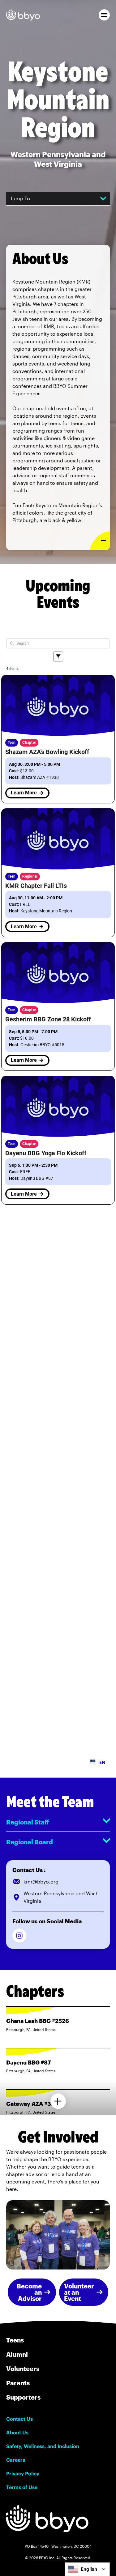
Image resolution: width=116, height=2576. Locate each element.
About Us (17, 2433)
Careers (16, 2460)
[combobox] (87, 2569)
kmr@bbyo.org (41, 1881)
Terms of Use (22, 2487)
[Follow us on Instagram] (19, 1935)
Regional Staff (28, 1822)
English (89, 2569)
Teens (15, 2340)
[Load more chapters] (58, 2101)
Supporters (23, 2397)
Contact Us (19, 2419)
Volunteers (23, 2369)
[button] (104, 15)
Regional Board (30, 1842)
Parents (18, 2383)
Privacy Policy (23, 2474)
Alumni (17, 2354)
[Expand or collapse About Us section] (100, 541)
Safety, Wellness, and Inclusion (43, 2446)
